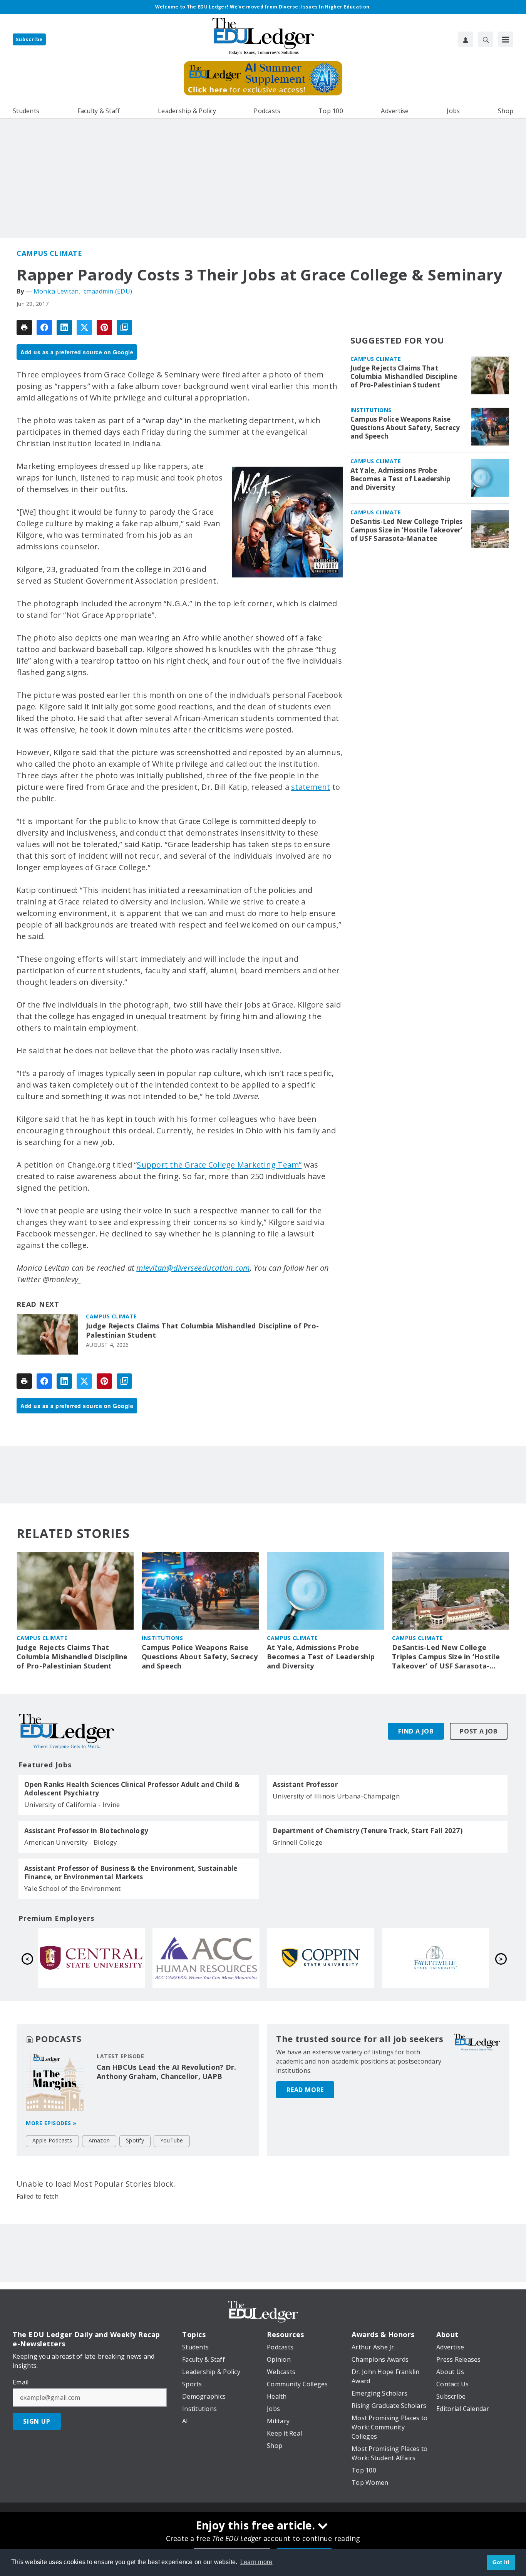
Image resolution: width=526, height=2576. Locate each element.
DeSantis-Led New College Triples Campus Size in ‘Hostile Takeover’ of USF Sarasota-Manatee (407, 530)
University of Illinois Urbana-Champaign (336, 1796)
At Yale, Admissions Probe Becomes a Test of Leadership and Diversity (400, 479)
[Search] (486, 39)
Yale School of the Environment (73, 1888)
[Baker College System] (206, 1958)
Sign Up (37, 2421)
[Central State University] (321, 1958)
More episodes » (51, 2123)
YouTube (172, 2140)
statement (311, 787)
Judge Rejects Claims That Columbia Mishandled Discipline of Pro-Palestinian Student (202, 1331)
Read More (305, 2090)
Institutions (371, 410)
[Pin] (104, 327)
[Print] (24, 327)
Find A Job (416, 1731)
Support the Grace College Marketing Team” (219, 1165)
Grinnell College (297, 1842)
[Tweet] (84, 327)
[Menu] (506, 39)
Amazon (99, 2140)
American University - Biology (71, 1842)
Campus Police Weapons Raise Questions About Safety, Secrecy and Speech (405, 428)
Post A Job (479, 1731)
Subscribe (29, 39)
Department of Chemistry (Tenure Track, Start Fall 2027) (368, 1831)
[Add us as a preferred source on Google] (124, 327)
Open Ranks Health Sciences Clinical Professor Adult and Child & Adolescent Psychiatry (132, 1789)
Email (21, 2382)
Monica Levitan (56, 291)
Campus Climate (49, 253)
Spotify (135, 2140)
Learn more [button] (256, 2562)
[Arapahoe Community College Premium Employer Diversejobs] (436, 1958)
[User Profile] (466, 39)
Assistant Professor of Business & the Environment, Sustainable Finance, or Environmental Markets (131, 1873)
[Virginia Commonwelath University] (91, 1958)
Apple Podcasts (52, 2140)
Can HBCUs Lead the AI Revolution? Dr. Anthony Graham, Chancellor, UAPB (166, 2072)
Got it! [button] (501, 2562)
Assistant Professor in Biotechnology (86, 1831)
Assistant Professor (305, 1785)
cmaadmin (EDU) (108, 291)
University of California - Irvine (72, 1804)
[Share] (44, 327)
